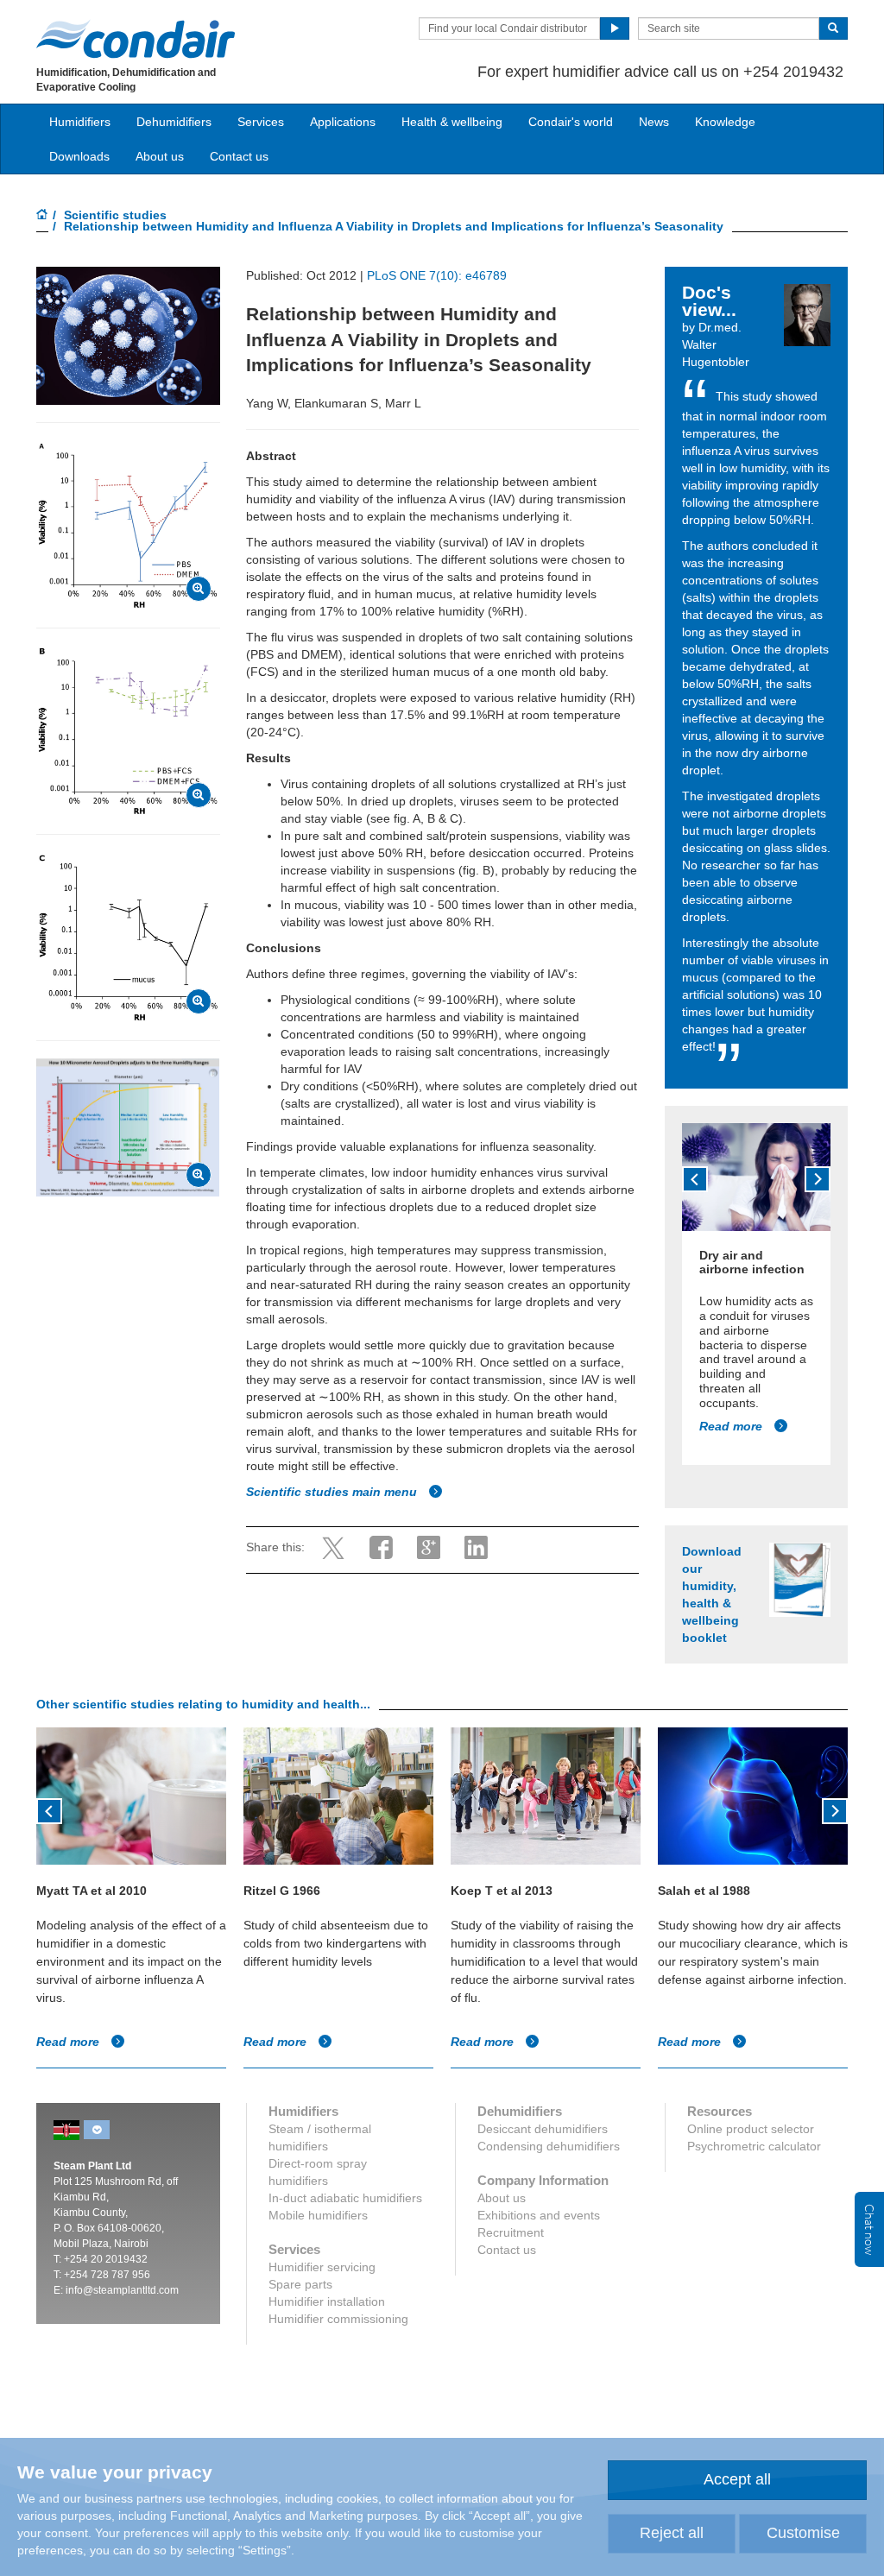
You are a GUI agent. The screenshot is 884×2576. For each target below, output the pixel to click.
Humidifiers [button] (80, 122)
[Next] (818, 1179)
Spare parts (300, 2284)
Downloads (79, 156)
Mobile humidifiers (318, 2215)
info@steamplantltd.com (122, 2290)
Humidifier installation (327, 2301)
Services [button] (261, 122)
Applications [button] (343, 122)
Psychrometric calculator (754, 2146)
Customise (803, 2533)
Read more (732, 1426)
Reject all (672, 2533)
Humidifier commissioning (338, 2319)
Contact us (239, 156)
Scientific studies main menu (333, 1492)
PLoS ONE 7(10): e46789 (437, 275)
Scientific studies (115, 215)
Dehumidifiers (174, 122)
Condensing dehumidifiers (549, 2146)
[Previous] (695, 1179)
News (654, 122)
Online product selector (751, 2129)
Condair (136, 39)
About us (160, 156)
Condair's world (571, 122)
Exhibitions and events (539, 2215)
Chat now (869, 2229)
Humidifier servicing (322, 2267)
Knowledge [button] (725, 122)
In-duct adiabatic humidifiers (345, 2198)
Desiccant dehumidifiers (543, 2129)
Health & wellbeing (452, 122)
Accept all (737, 2479)
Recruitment (511, 2232)
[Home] (42, 216)
